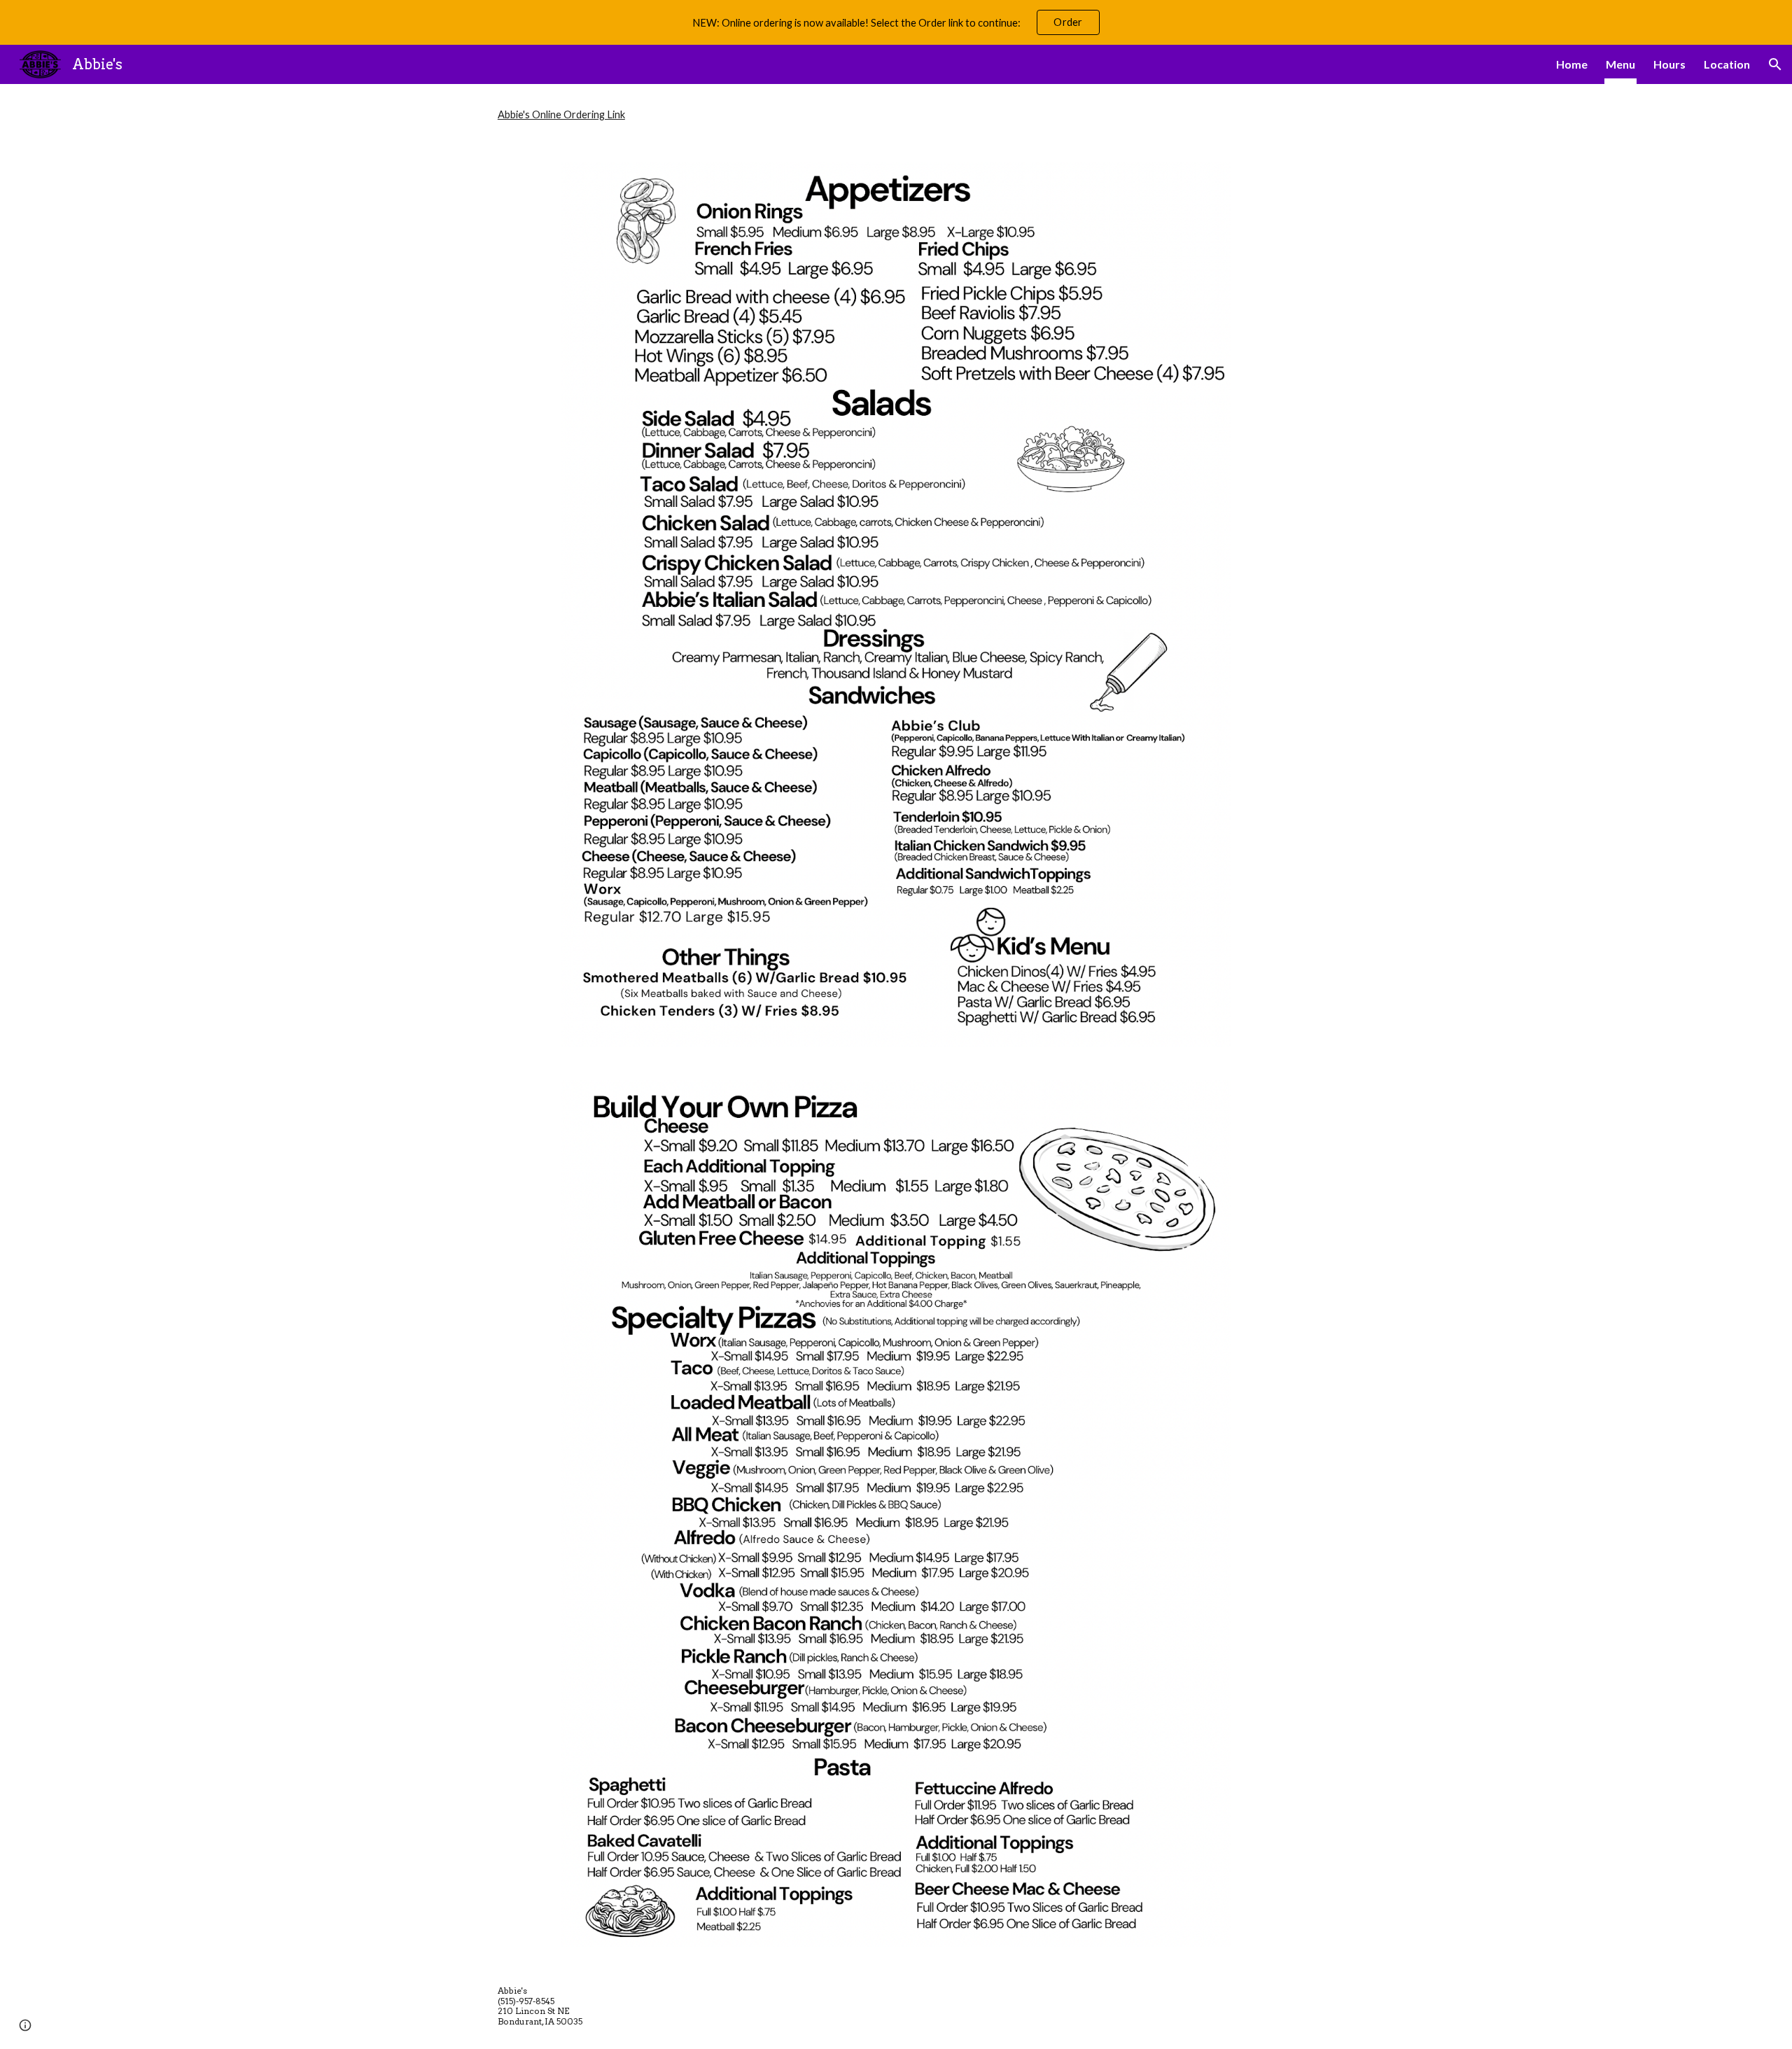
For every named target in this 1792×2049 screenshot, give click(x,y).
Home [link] (1572, 64)
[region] (896, 22)
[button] (1775, 64)
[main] (896, 114)
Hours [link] (1669, 64)
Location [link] (1727, 64)
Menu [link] (1620, 64)
